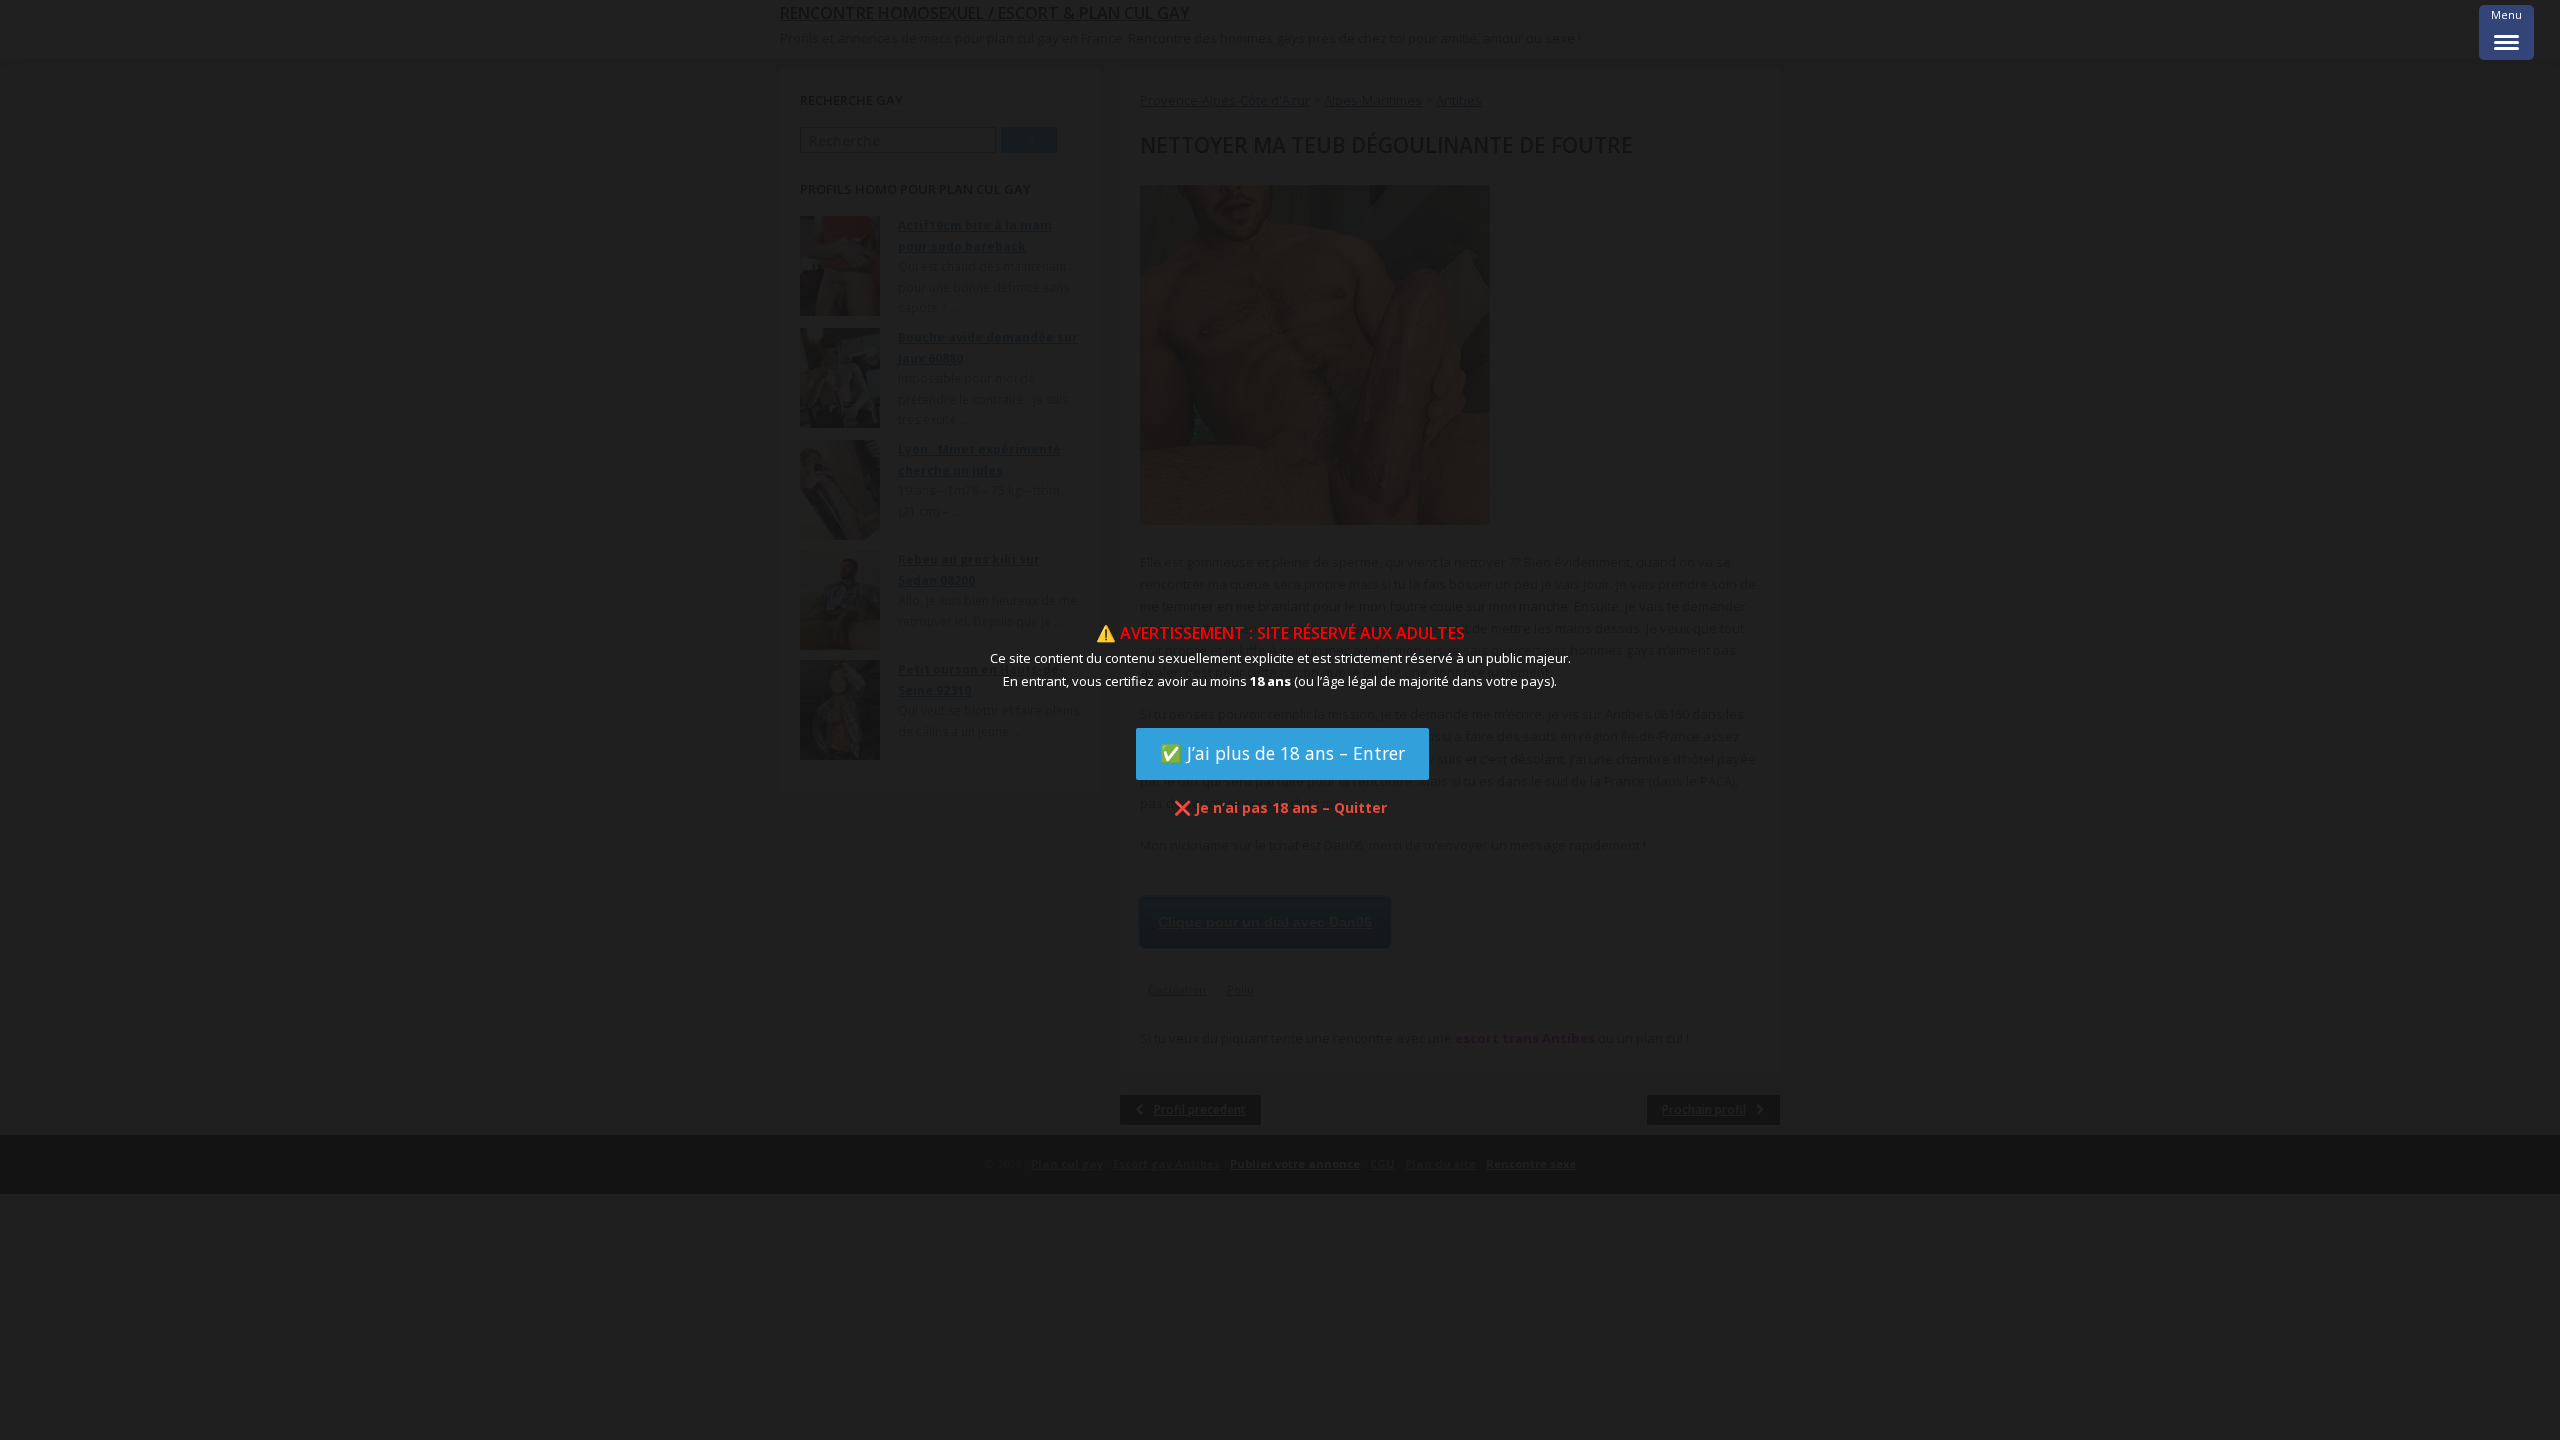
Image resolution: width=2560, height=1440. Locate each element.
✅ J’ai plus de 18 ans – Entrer (1282, 753)
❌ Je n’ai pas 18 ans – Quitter (1280, 807)
